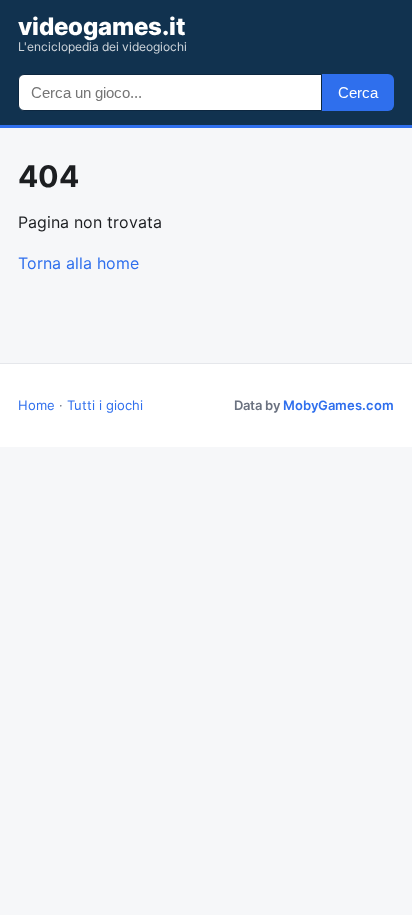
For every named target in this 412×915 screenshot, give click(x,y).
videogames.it (102, 34)
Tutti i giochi (105, 405)
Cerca (358, 92)
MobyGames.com (338, 405)
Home (36, 405)
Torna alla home (78, 263)
